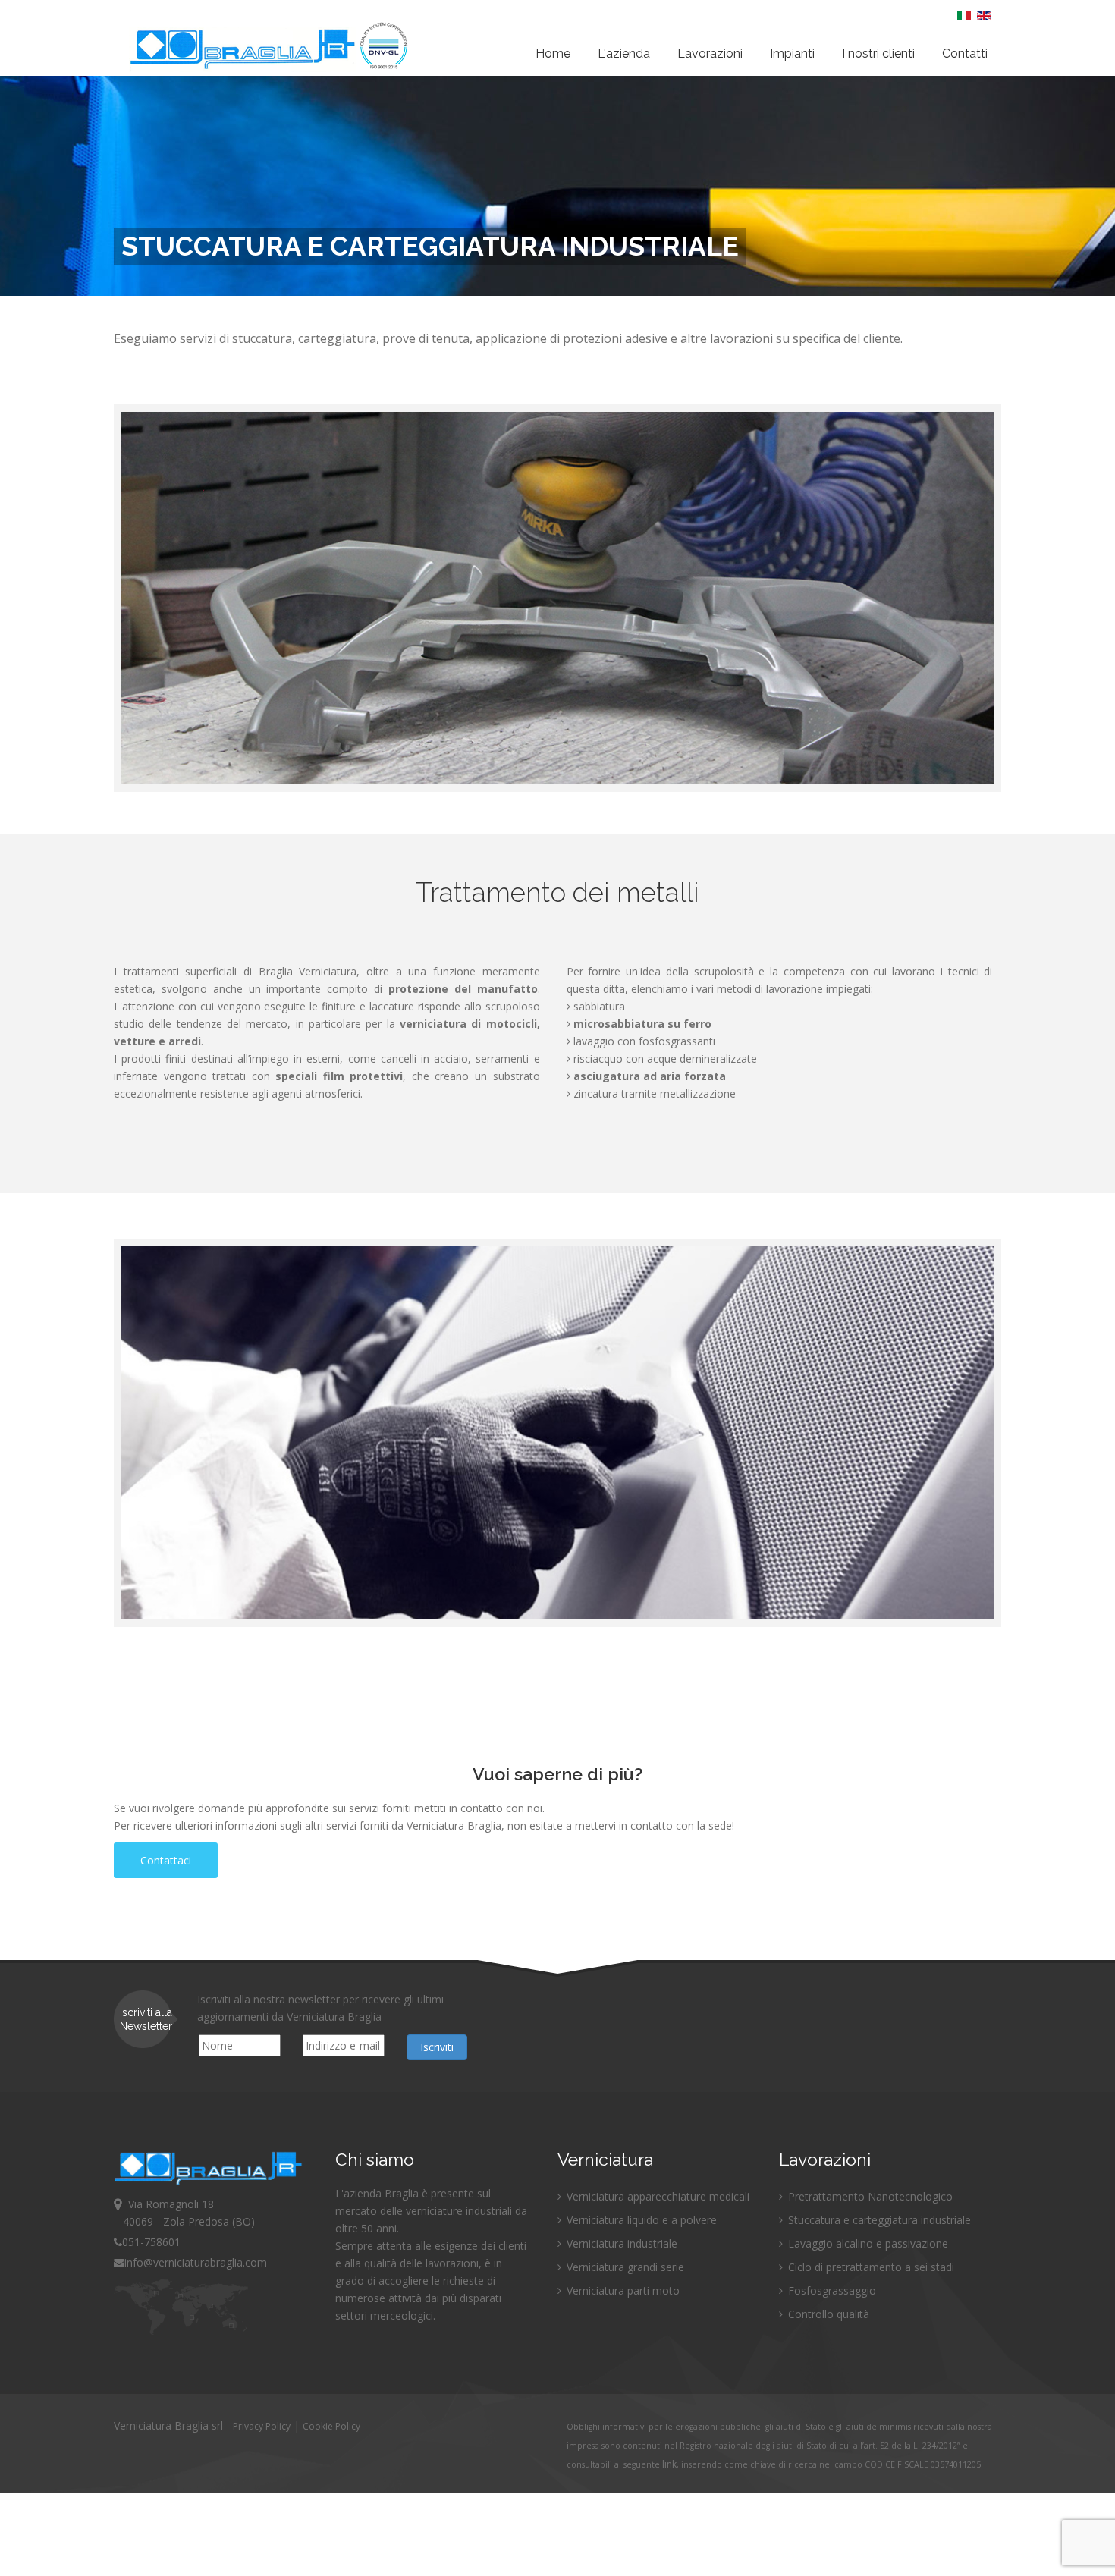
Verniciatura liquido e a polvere (640, 2220)
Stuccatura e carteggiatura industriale (878, 2220)
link (669, 2464)
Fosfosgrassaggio (831, 2290)
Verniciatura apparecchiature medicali (656, 2196)
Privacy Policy (262, 2426)
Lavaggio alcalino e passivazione (867, 2243)
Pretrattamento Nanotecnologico (869, 2196)
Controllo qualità (827, 2314)
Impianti (792, 53)
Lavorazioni (710, 53)
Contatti (965, 53)
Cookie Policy (331, 2426)
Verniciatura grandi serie (624, 2267)
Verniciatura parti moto (622, 2290)
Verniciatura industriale (620, 2243)
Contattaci (166, 1860)
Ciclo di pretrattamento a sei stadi (870, 2267)
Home (553, 53)
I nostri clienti (878, 53)
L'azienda (624, 53)
